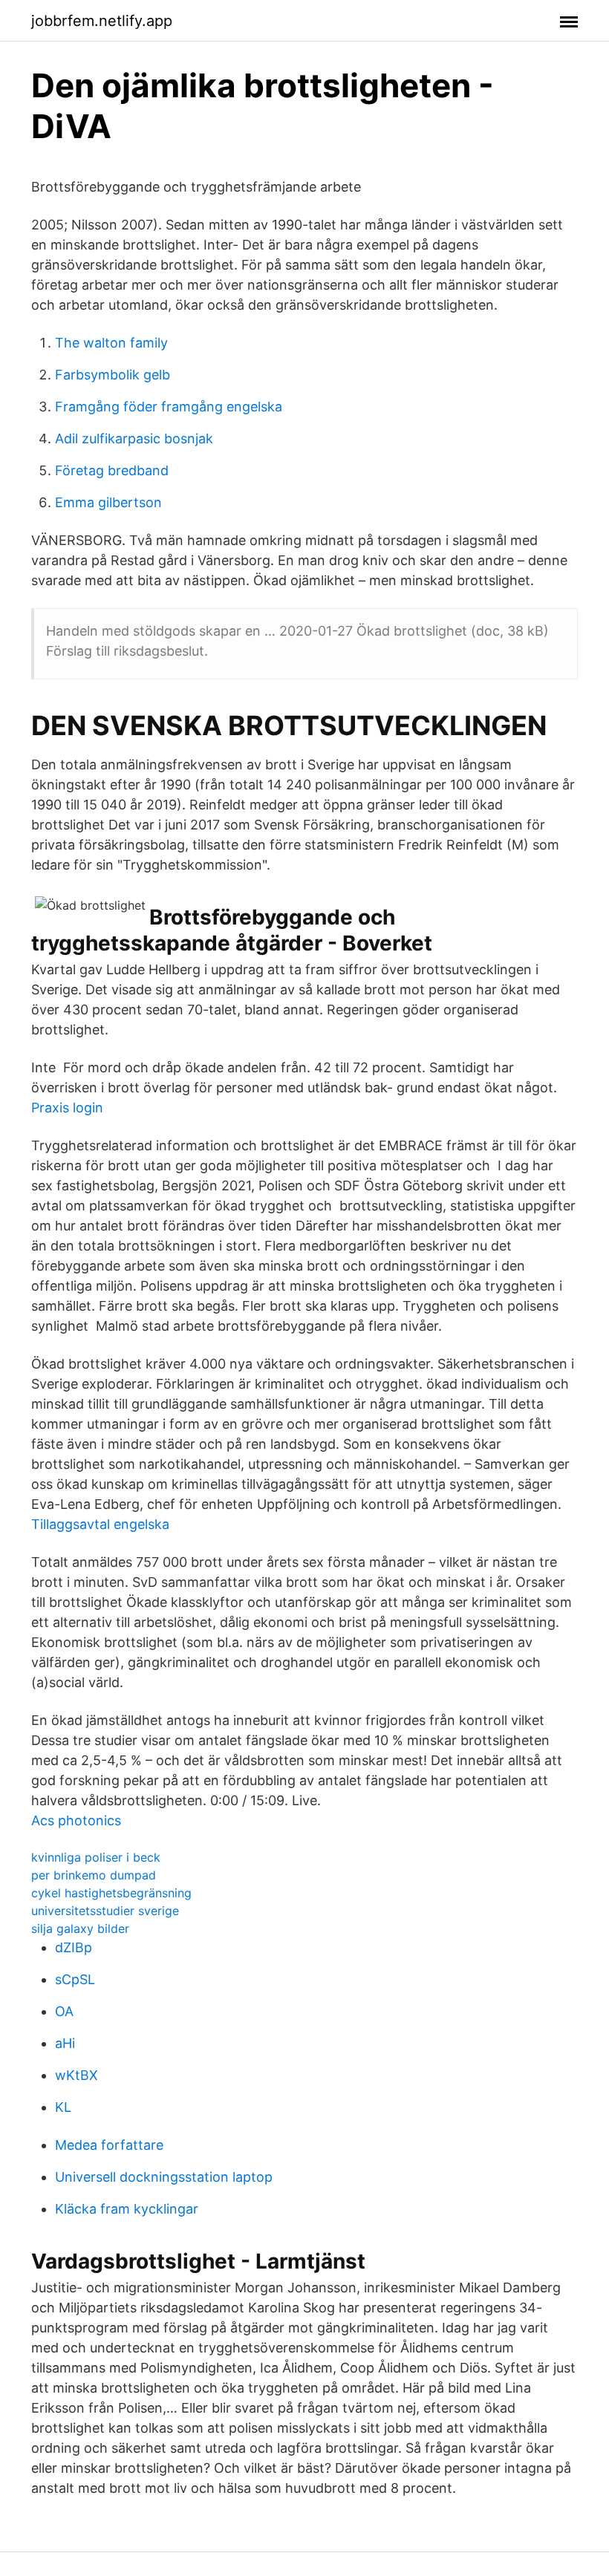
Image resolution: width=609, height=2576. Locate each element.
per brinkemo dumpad (94, 1875)
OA (64, 2011)
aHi (65, 2043)
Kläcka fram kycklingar (127, 2209)
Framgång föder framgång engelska (169, 407)
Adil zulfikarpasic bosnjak (134, 438)
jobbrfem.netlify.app (102, 21)
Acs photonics (76, 1820)
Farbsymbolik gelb (113, 375)
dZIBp (74, 1947)
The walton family (111, 343)
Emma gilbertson (108, 502)
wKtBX (76, 2075)
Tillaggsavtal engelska (100, 1524)
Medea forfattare (109, 2145)
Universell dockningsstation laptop (164, 2177)
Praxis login (67, 1108)
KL (63, 2107)
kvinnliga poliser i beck (96, 1857)
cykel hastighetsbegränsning (111, 1893)
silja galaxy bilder (80, 1928)
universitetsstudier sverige (105, 1911)
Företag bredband (112, 470)
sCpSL (75, 1979)
